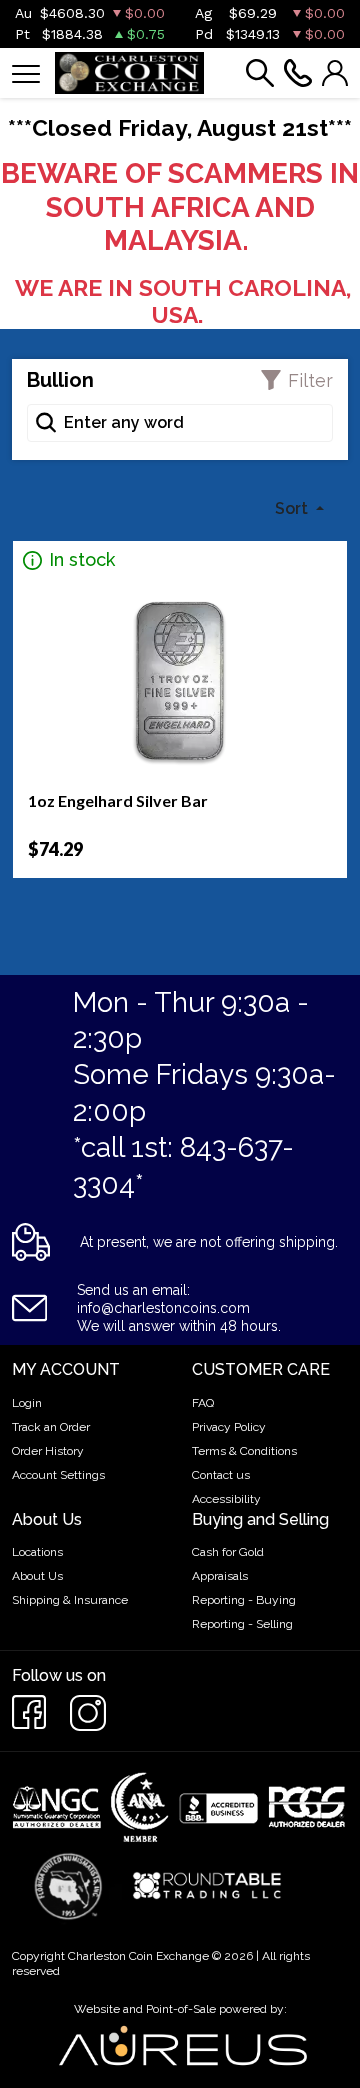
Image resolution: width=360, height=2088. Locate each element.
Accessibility (226, 1499)
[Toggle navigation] (26, 72)
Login (27, 1403)
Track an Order (51, 1427)
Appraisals (220, 1576)
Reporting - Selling (242, 1624)
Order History (48, 1451)
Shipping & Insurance (70, 1600)
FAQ (203, 1403)
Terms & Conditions (244, 1451)
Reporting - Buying (244, 1600)
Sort (293, 508)
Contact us (221, 1475)
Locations (37, 1552)
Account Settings (58, 1475)
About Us (37, 1576)
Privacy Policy (229, 1427)
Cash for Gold (228, 1552)
